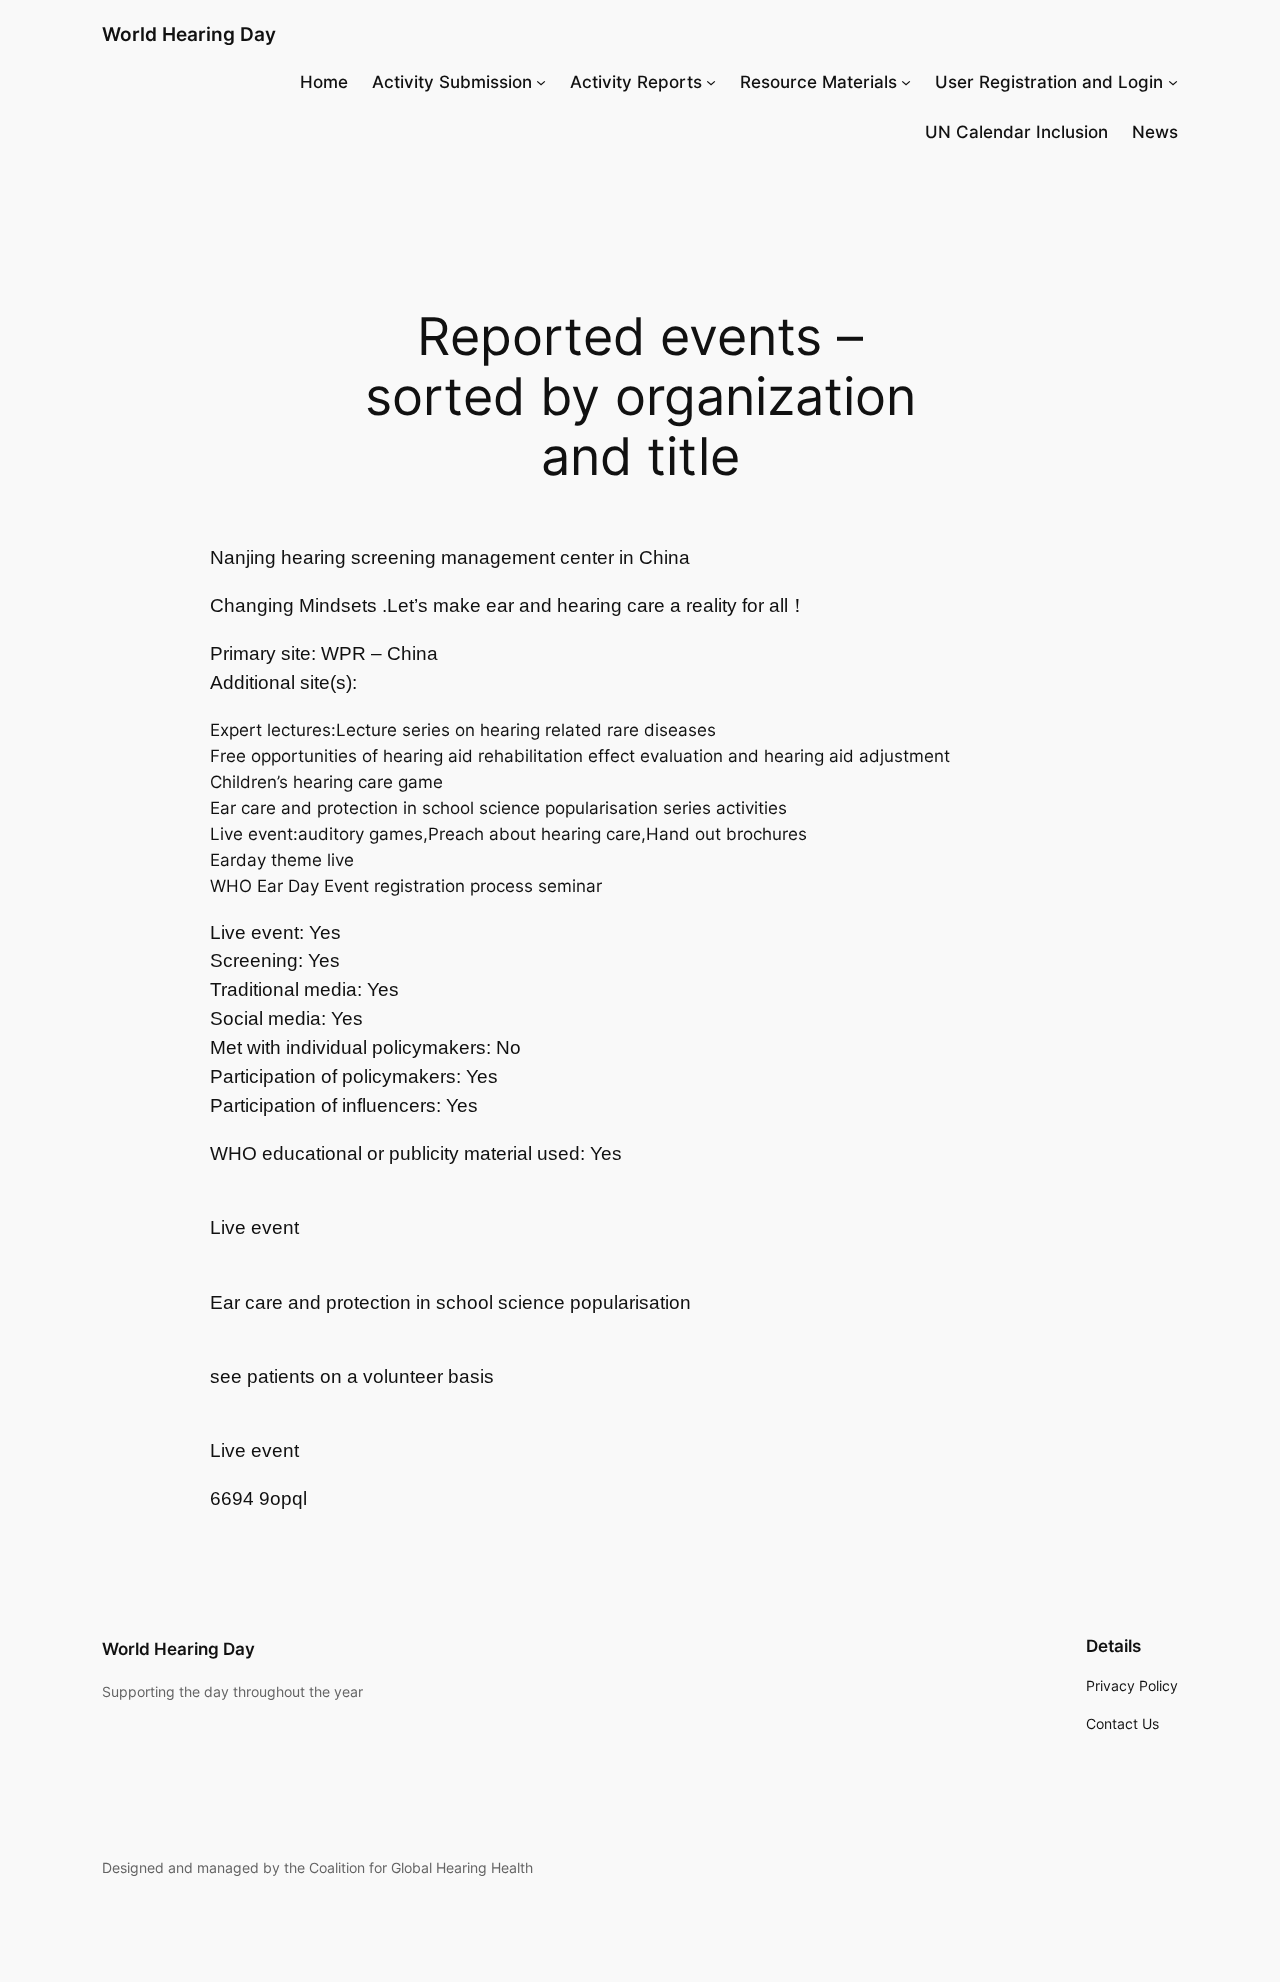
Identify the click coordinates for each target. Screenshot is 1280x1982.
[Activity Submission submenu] (541, 82)
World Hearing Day (189, 34)
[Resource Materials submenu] (906, 82)
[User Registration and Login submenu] (1173, 82)
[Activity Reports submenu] (711, 82)
